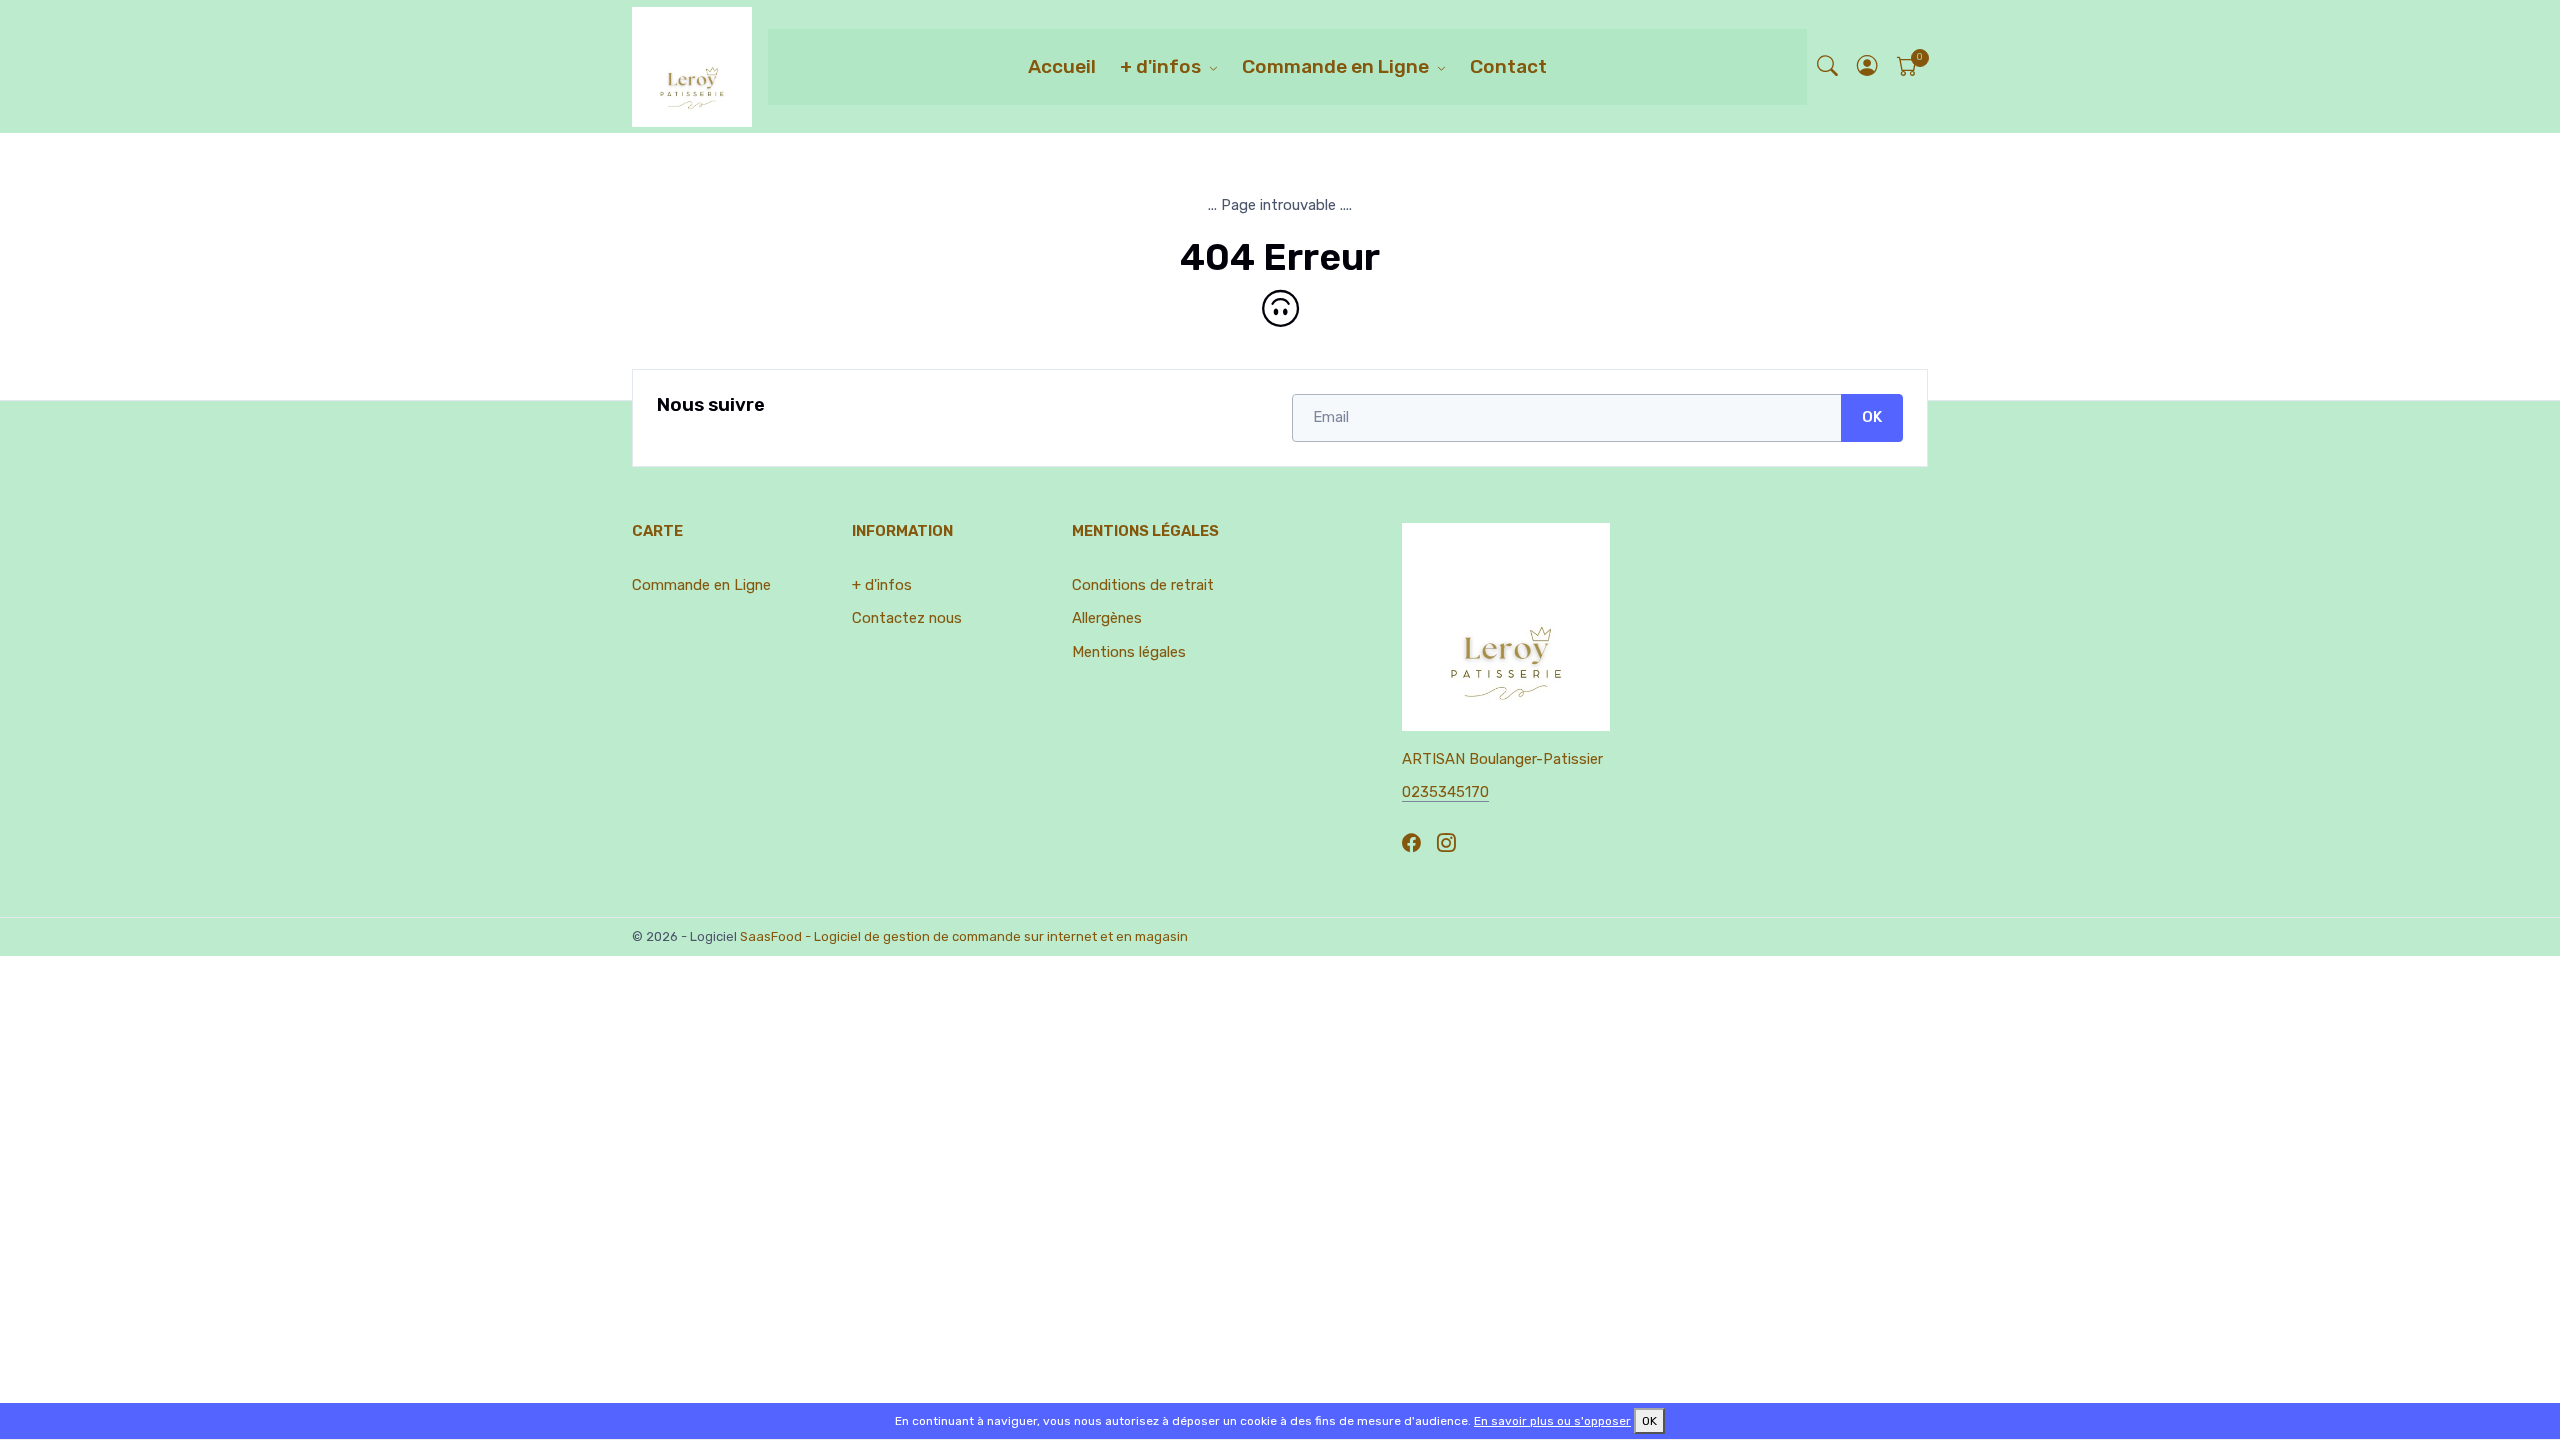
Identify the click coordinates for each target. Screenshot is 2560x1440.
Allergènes (1107, 618)
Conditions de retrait (1143, 585)
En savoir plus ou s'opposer (1552, 1421)
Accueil (1062, 66)
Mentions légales (1129, 652)
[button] (1868, 66)
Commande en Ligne (1335, 66)
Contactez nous (907, 618)
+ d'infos (1160, 66)
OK (1872, 417)
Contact (1508, 66)
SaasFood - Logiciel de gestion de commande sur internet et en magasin (964, 936)
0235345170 (1445, 792)
